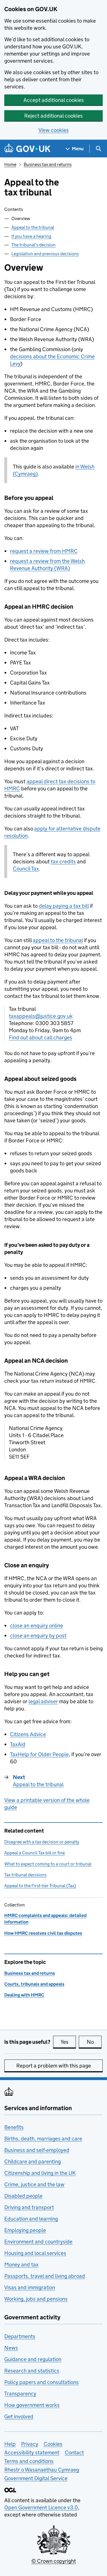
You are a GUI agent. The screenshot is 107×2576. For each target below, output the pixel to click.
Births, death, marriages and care (43, 2139)
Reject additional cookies (53, 116)
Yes (68, 2042)
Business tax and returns (48, 164)
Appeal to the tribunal (33, 227)
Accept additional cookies (54, 100)
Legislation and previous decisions (45, 254)
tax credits (63, 861)
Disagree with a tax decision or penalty (42, 1842)
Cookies (53, 2444)
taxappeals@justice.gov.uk (41, 1016)
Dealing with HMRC (24, 1995)
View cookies (54, 130)
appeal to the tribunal (58, 940)
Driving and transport (29, 2207)
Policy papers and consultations (42, 2382)
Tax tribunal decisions (25, 1875)
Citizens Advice (28, 1734)
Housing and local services (35, 2253)
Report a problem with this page (54, 2066)
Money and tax (21, 2265)
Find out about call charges (41, 1037)
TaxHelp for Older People (39, 1754)
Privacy (30, 2444)
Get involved (19, 2416)
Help (10, 2444)
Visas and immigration (30, 2287)
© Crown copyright (54, 2561)
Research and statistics (32, 2371)
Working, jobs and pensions (36, 2299)
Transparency (20, 2394)
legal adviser (43, 1701)
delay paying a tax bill (64, 906)
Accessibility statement (32, 2453)
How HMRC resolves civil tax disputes (43, 1933)
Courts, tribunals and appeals (34, 1984)
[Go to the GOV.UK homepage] (27, 149)
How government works (32, 2405)
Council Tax (26, 869)
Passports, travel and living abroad (45, 2276)
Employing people (25, 2230)
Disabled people (23, 2196)
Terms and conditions (29, 2461)
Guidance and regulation (33, 2359)
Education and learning (31, 2219)
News (11, 2348)
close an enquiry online (37, 1626)
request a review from (44, 551)
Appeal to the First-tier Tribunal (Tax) (40, 1886)
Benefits (14, 2127)
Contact (74, 2453)
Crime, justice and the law (34, 2184)
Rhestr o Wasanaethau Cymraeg (42, 2470)
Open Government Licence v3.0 (41, 2507)
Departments (20, 2336)
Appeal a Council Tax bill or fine (35, 1853)
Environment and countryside (38, 2242)
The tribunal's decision (34, 245)
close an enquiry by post (38, 1636)
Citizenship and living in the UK (40, 2173)
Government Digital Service (36, 2478)
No (94, 2042)
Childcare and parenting (33, 2161)
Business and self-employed (37, 2150)
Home (10, 164)
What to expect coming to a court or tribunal (48, 1864)
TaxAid (18, 1744)
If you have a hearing (31, 236)
